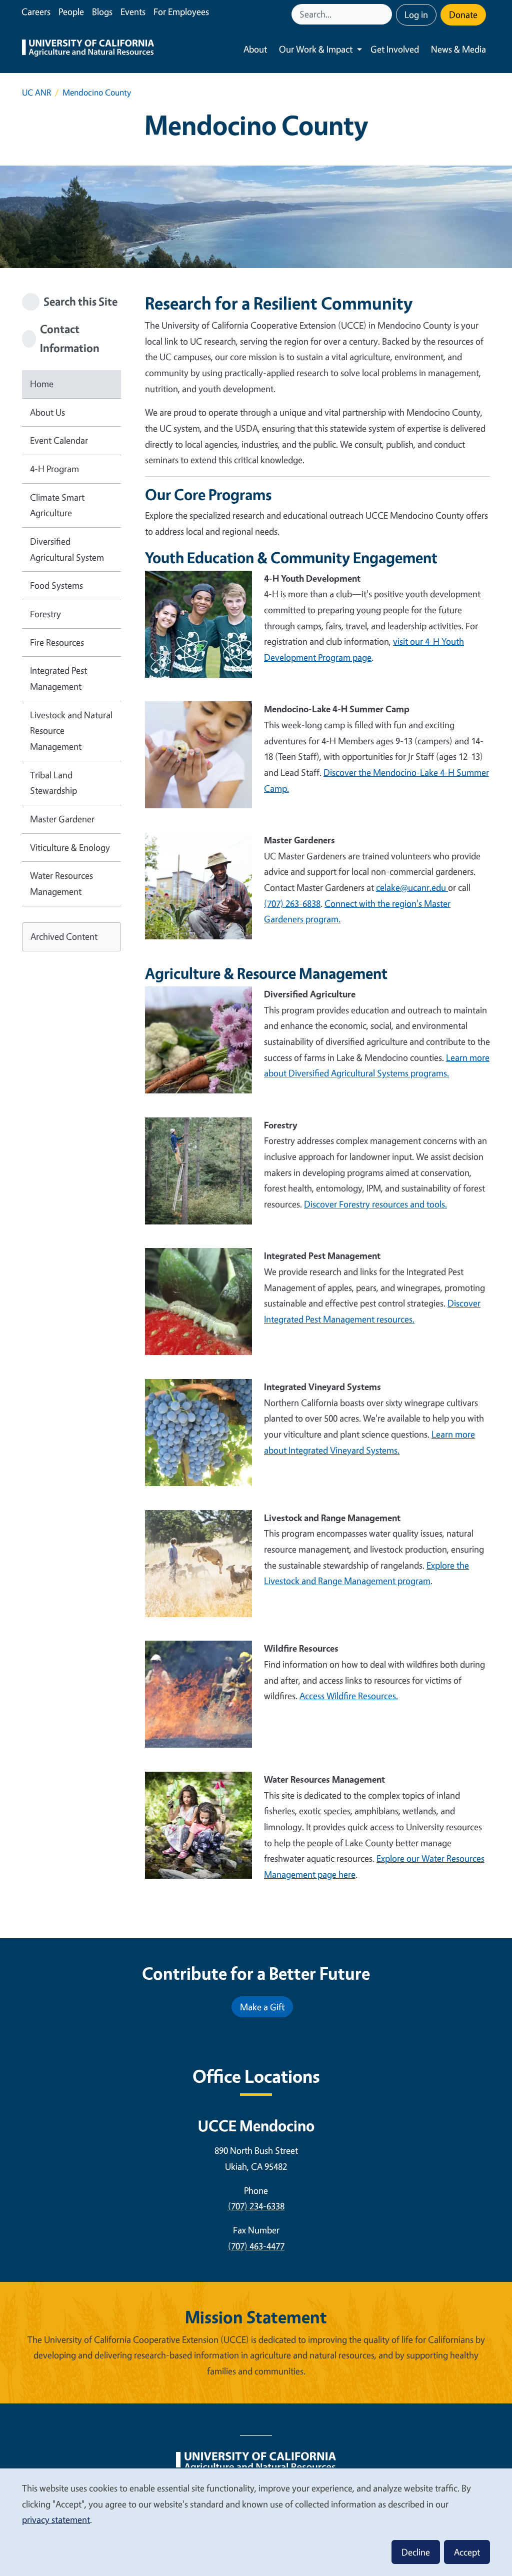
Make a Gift (262, 2007)
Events (133, 12)
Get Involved (395, 49)
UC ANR (36, 92)
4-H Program (54, 469)
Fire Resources (57, 642)
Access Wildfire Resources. (349, 1696)
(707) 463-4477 (256, 2246)
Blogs (102, 12)
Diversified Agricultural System (67, 549)
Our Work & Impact (316, 49)
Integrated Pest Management (58, 678)
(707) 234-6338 (256, 2206)
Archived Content (64, 936)
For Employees (181, 12)
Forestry (45, 614)
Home (42, 384)
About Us (47, 412)
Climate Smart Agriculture (57, 505)
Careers (36, 12)
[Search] (385, 14)
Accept (467, 2552)
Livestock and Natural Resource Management (71, 731)
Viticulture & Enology (70, 847)
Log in (416, 15)
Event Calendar (59, 440)
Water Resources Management (61, 883)
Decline (416, 2552)
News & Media (458, 49)
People (71, 12)
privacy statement (56, 2519)
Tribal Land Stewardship (53, 783)
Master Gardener (62, 819)
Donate (463, 15)
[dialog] (256, 2522)
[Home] (88, 49)
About (255, 49)
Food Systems (56, 585)
